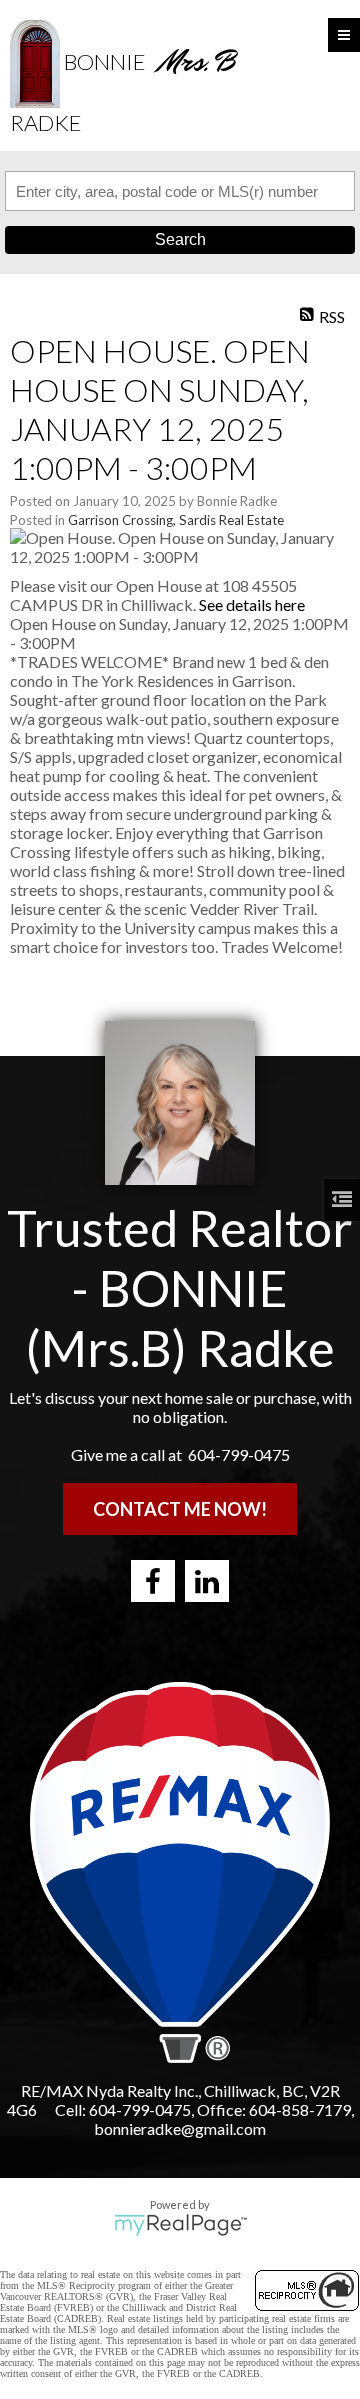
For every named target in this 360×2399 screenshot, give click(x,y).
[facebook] (153, 1581)
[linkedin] (207, 1581)
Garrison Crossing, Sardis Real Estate (176, 520)
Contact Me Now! (180, 1509)
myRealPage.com (180, 2225)
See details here (252, 604)
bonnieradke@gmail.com (180, 2128)
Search (180, 239)
